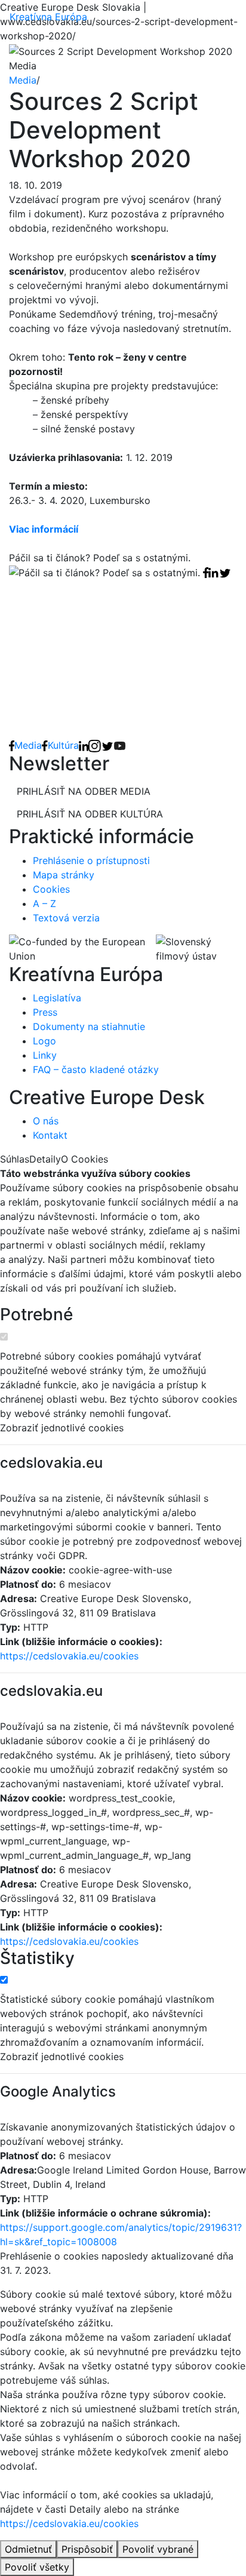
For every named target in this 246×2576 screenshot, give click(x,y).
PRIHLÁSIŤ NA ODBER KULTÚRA (90, 814)
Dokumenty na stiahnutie (89, 1026)
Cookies (51, 889)
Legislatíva (57, 998)
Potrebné (36, 1315)
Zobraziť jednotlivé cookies (62, 1428)
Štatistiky (37, 1958)
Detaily (45, 1159)
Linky (45, 1055)
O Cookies (84, 1159)
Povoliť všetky (37, 2567)
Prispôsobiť (87, 2549)
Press (45, 1012)
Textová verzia (66, 918)
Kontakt (50, 1135)
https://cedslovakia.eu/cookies (69, 1656)
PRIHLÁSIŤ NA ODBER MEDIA (84, 791)
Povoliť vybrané (158, 2549)
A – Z (44, 903)
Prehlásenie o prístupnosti (91, 860)
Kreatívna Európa (48, 17)
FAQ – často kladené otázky (96, 1069)
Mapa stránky (64, 875)
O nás (46, 1121)
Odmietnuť (28, 2549)
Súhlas (15, 1159)
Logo (44, 1041)
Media (23, 80)
